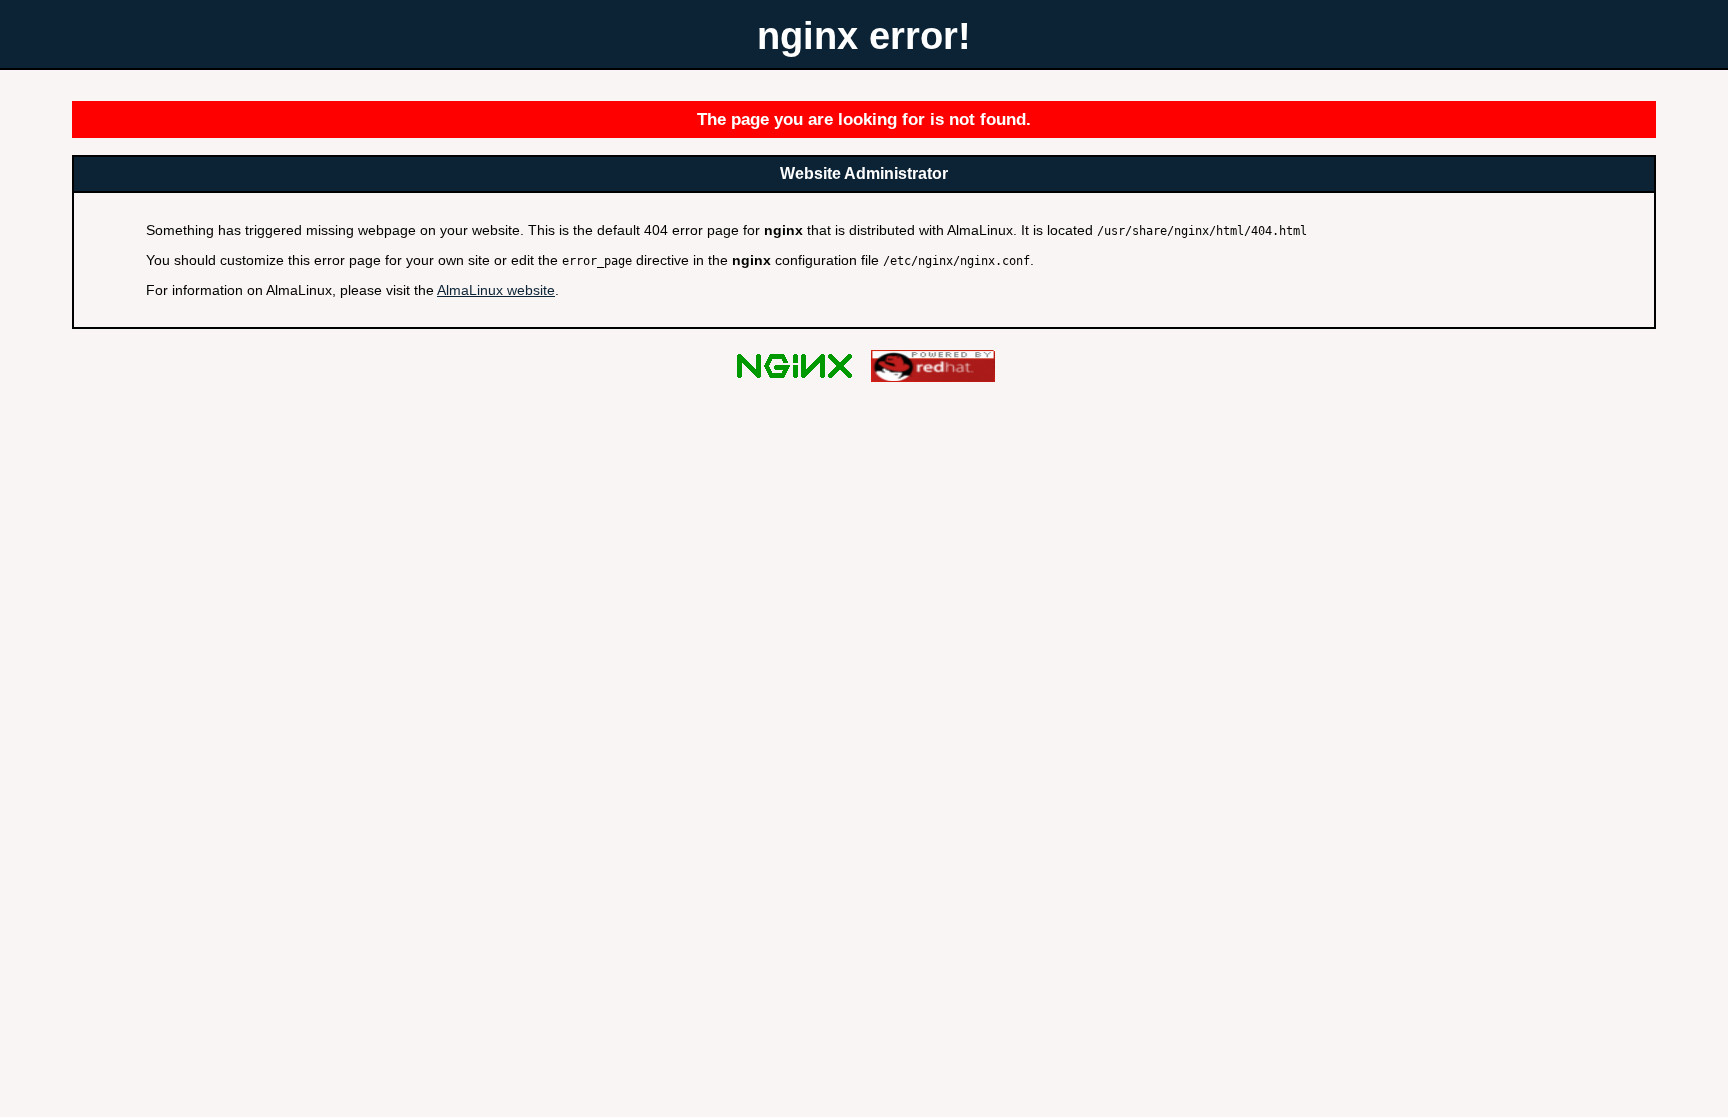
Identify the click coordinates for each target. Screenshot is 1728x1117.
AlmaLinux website (496, 290)
